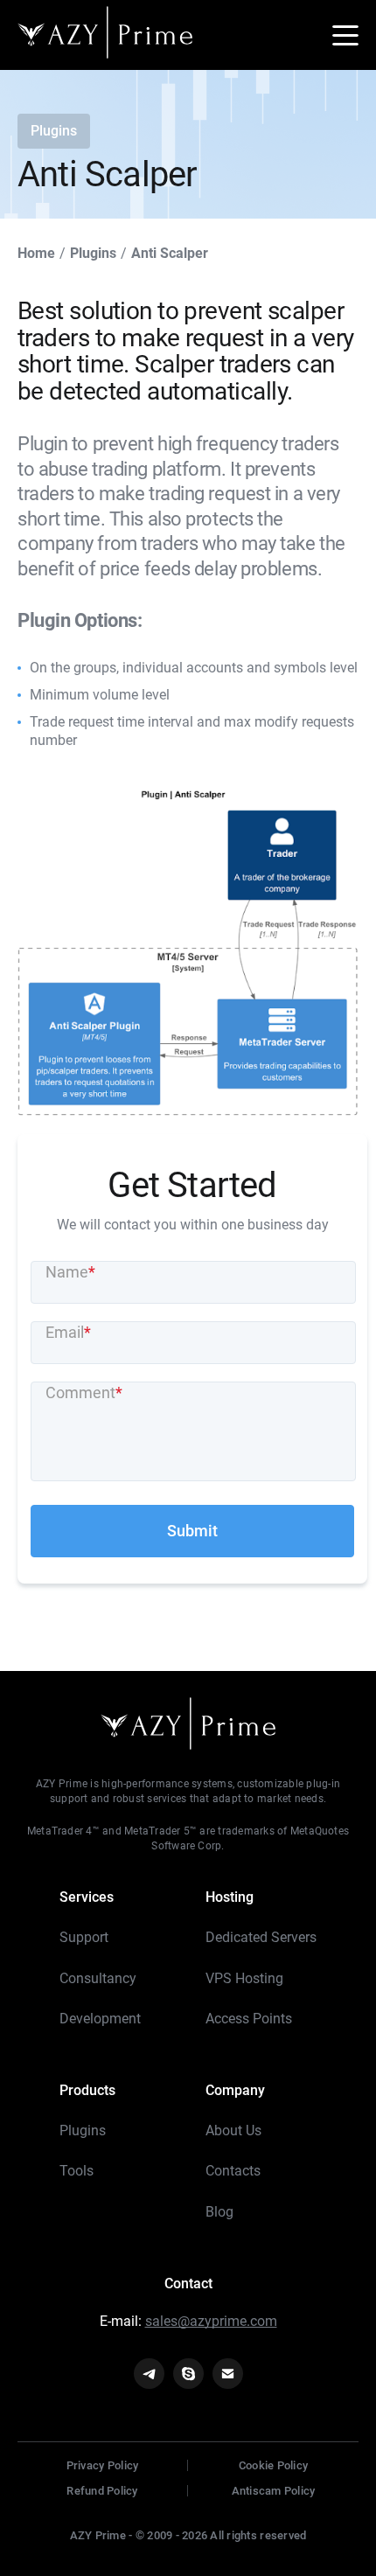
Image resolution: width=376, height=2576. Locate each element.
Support (84, 1937)
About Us (233, 2130)
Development (100, 2019)
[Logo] (105, 35)
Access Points (249, 2019)
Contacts (233, 2171)
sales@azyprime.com (211, 2321)
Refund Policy (102, 2491)
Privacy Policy (103, 2465)
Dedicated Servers (261, 1937)
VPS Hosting (244, 1978)
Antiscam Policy (274, 2491)
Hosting (230, 1897)
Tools (77, 2171)
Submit (192, 1531)
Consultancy (98, 1978)
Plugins (83, 2130)
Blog (219, 2212)
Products (87, 2090)
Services (87, 1897)
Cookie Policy (273, 2465)
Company (235, 2090)
